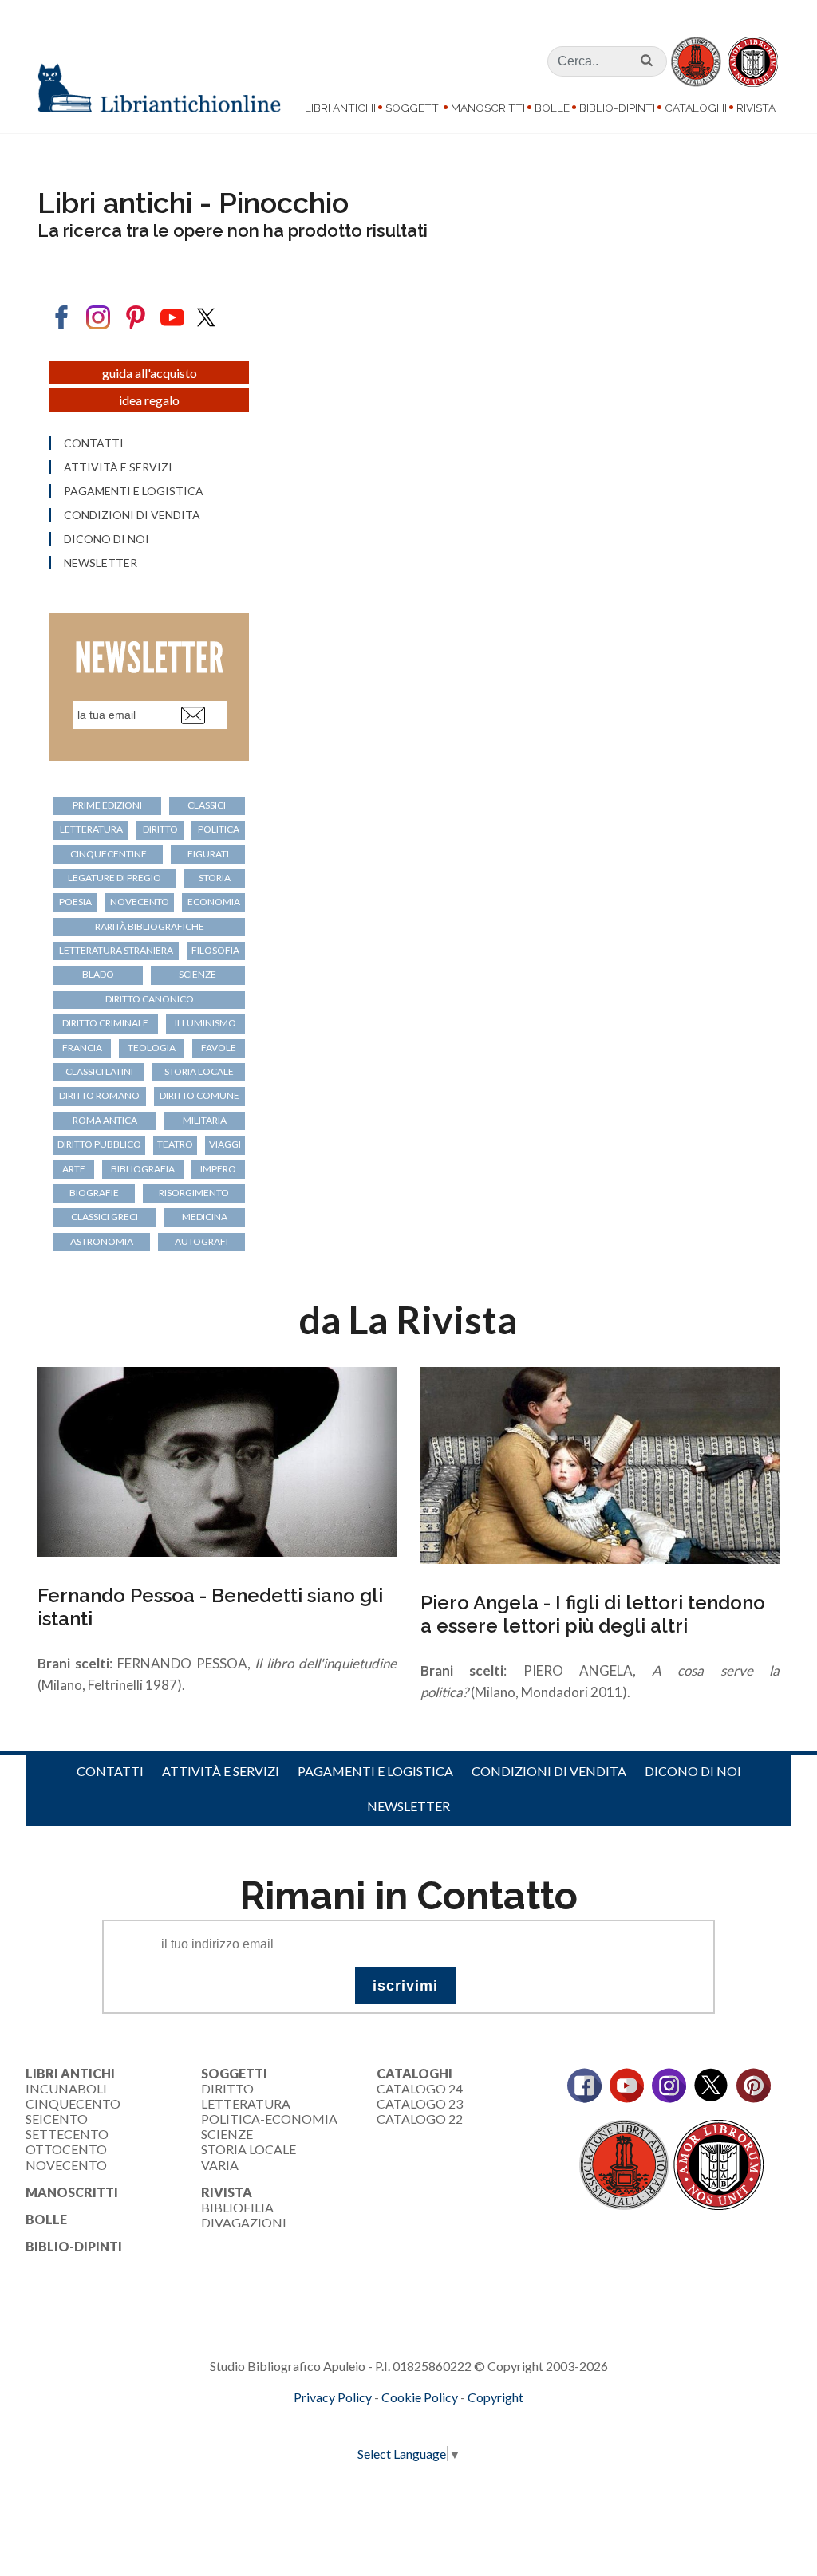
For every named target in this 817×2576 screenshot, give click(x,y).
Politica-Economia (269, 2119)
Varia (220, 2165)
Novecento (140, 902)
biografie (94, 1193)
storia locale (199, 1071)
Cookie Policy (420, 2397)
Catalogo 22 (420, 2119)
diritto (160, 829)
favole (219, 1048)
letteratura (91, 829)
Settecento (67, 2134)
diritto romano (99, 1095)
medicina (205, 1217)
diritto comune (199, 1095)
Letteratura (246, 2103)
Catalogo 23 (420, 2103)
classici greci (105, 1217)
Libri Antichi (340, 108)
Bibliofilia (237, 2207)
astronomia (102, 1241)
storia (215, 878)
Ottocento (66, 2149)
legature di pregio (114, 878)
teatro (175, 1144)
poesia (75, 902)
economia (214, 902)
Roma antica (105, 1120)
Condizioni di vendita (132, 515)
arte (74, 1169)
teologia (152, 1048)
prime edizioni (107, 805)
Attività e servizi (118, 467)
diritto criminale (105, 1023)
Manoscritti (488, 108)
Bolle (552, 108)
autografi (201, 1241)
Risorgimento (194, 1193)
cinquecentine (109, 854)
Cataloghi (696, 108)
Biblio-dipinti (617, 108)
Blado (98, 974)
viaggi (225, 1144)
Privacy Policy (333, 2397)
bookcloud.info (438, 2423)
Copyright (495, 2397)
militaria (205, 1120)
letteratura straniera (116, 950)
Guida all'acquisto (150, 373)
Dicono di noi (107, 539)
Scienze (227, 2134)
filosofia (215, 950)
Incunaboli (66, 2088)
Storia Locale (249, 2149)
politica (219, 829)
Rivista (756, 108)
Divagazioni (244, 2222)
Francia (82, 1048)
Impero (218, 1169)
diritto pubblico (99, 1144)
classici (207, 805)
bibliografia (143, 1169)
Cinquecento (73, 2103)
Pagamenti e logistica (134, 491)
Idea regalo (149, 400)
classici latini (99, 1071)
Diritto (227, 2088)
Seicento (57, 2119)
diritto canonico (150, 999)
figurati (208, 854)
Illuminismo (205, 1023)
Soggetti (413, 108)
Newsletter (101, 563)
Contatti (94, 443)
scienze (197, 974)
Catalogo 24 (420, 2088)
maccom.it (361, 2423)
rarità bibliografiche (150, 926)
